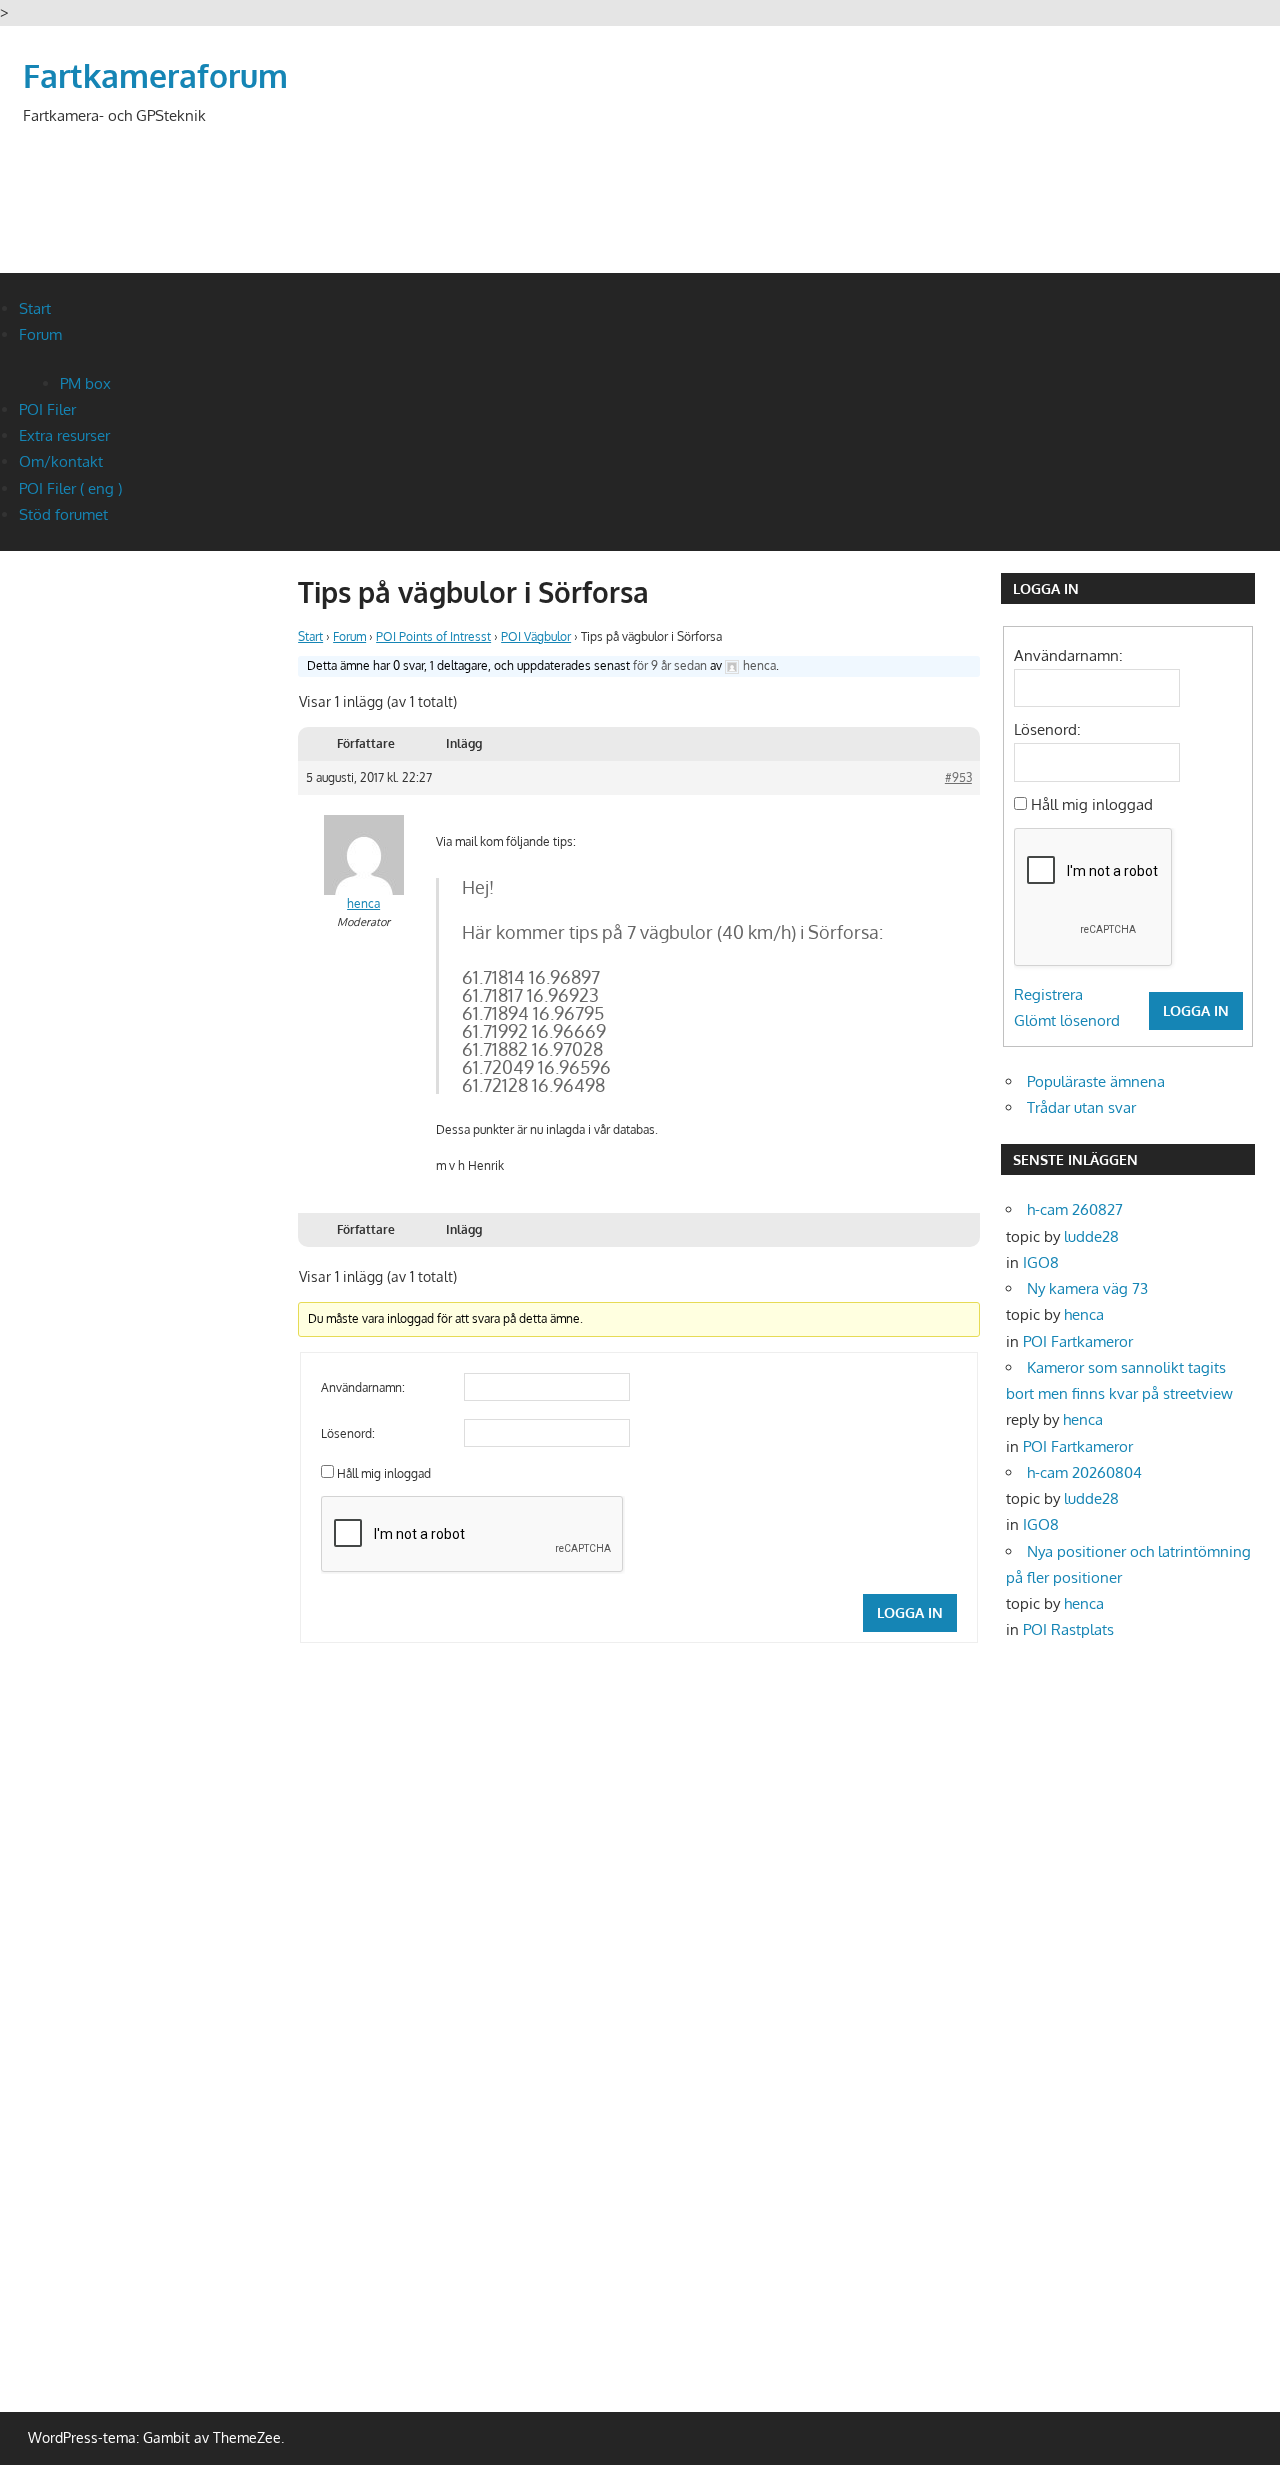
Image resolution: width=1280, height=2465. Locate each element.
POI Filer (47, 409)
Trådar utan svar (1081, 1107)
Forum (40, 334)
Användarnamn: (363, 1387)
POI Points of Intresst (433, 636)
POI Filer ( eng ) (70, 488)
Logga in (910, 1612)
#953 (958, 777)
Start (35, 308)
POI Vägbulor (536, 636)
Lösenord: (348, 1433)
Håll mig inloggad (384, 1473)
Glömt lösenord (1067, 1020)
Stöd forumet (63, 514)
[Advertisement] (894, 175)
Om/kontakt (61, 461)
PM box (85, 383)
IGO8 (1041, 1262)
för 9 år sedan (670, 665)
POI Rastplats (1068, 1629)
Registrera (1048, 994)
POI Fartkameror (1078, 1341)
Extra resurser (64, 435)
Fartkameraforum (155, 75)
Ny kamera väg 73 (1087, 1288)
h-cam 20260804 (1084, 1472)
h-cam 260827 (1075, 1209)
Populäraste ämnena (1096, 1081)
